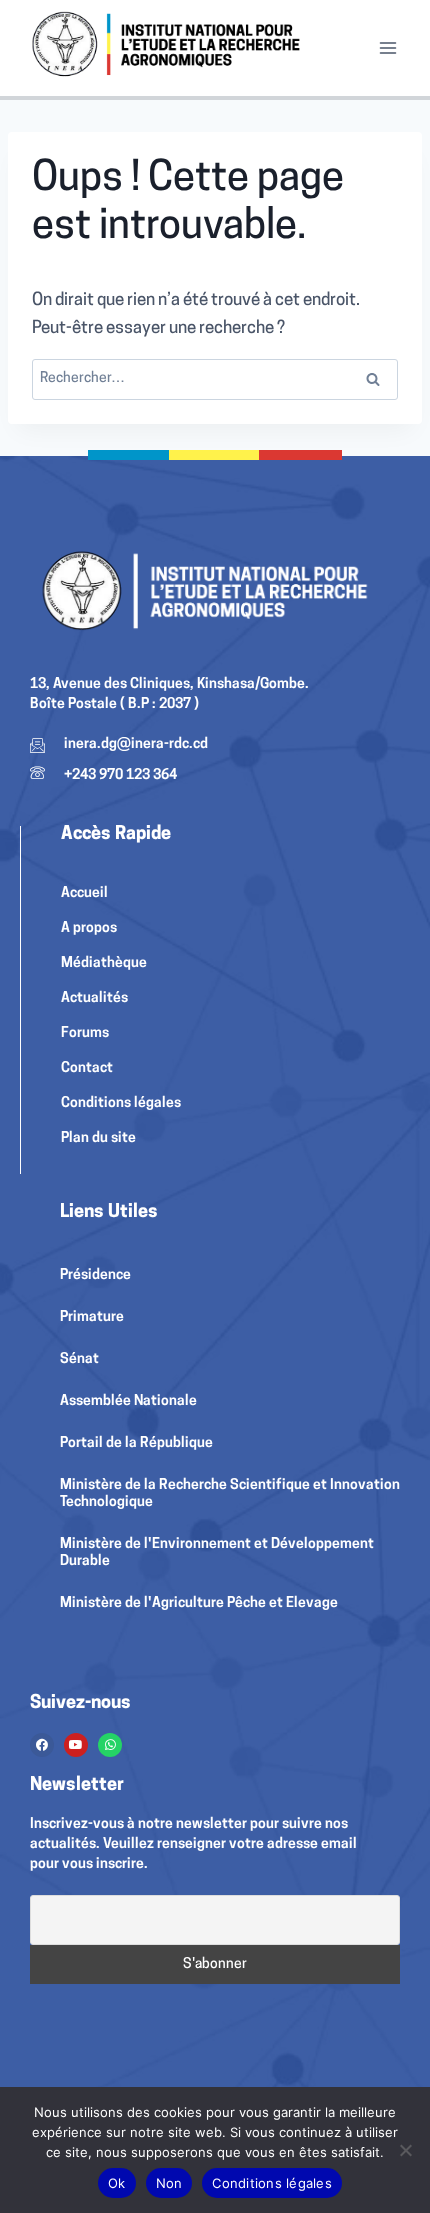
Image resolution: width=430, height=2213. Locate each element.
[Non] (405, 2150)
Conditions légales (272, 2183)
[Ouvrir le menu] (387, 48)
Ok (117, 2183)
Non (169, 2183)
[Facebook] (42, 1745)
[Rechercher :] (215, 378)
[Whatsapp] (110, 1745)
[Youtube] (76, 1745)
